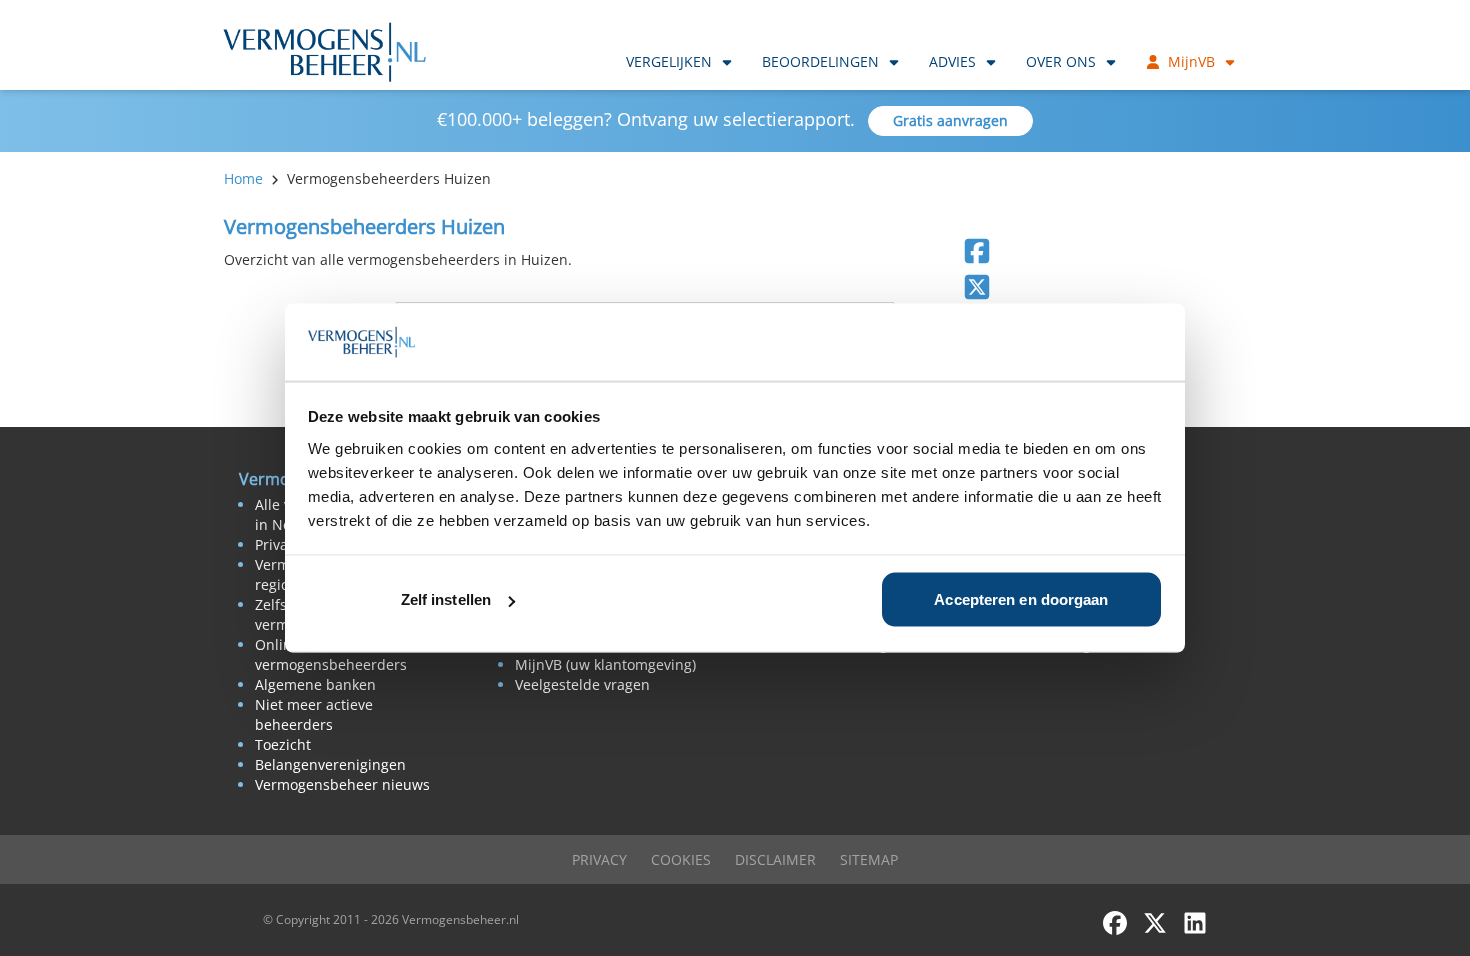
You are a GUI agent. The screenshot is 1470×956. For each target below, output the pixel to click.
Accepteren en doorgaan (1021, 599)
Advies (952, 61)
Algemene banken (315, 684)
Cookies (681, 859)
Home (243, 178)
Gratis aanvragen (950, 120)
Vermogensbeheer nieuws (342, 784)
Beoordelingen (820, 61)
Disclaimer (775, 859)
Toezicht (283, 744)
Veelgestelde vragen (582, 684)
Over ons (1061, 61)
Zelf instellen (446, 599)
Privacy (599, 859)
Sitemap (869, 859)
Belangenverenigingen (330, 764)
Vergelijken (669, 61)
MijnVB (1191, 61)
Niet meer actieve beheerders (314, 714)
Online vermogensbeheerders (331, 654)
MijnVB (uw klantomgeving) (605, 664)
